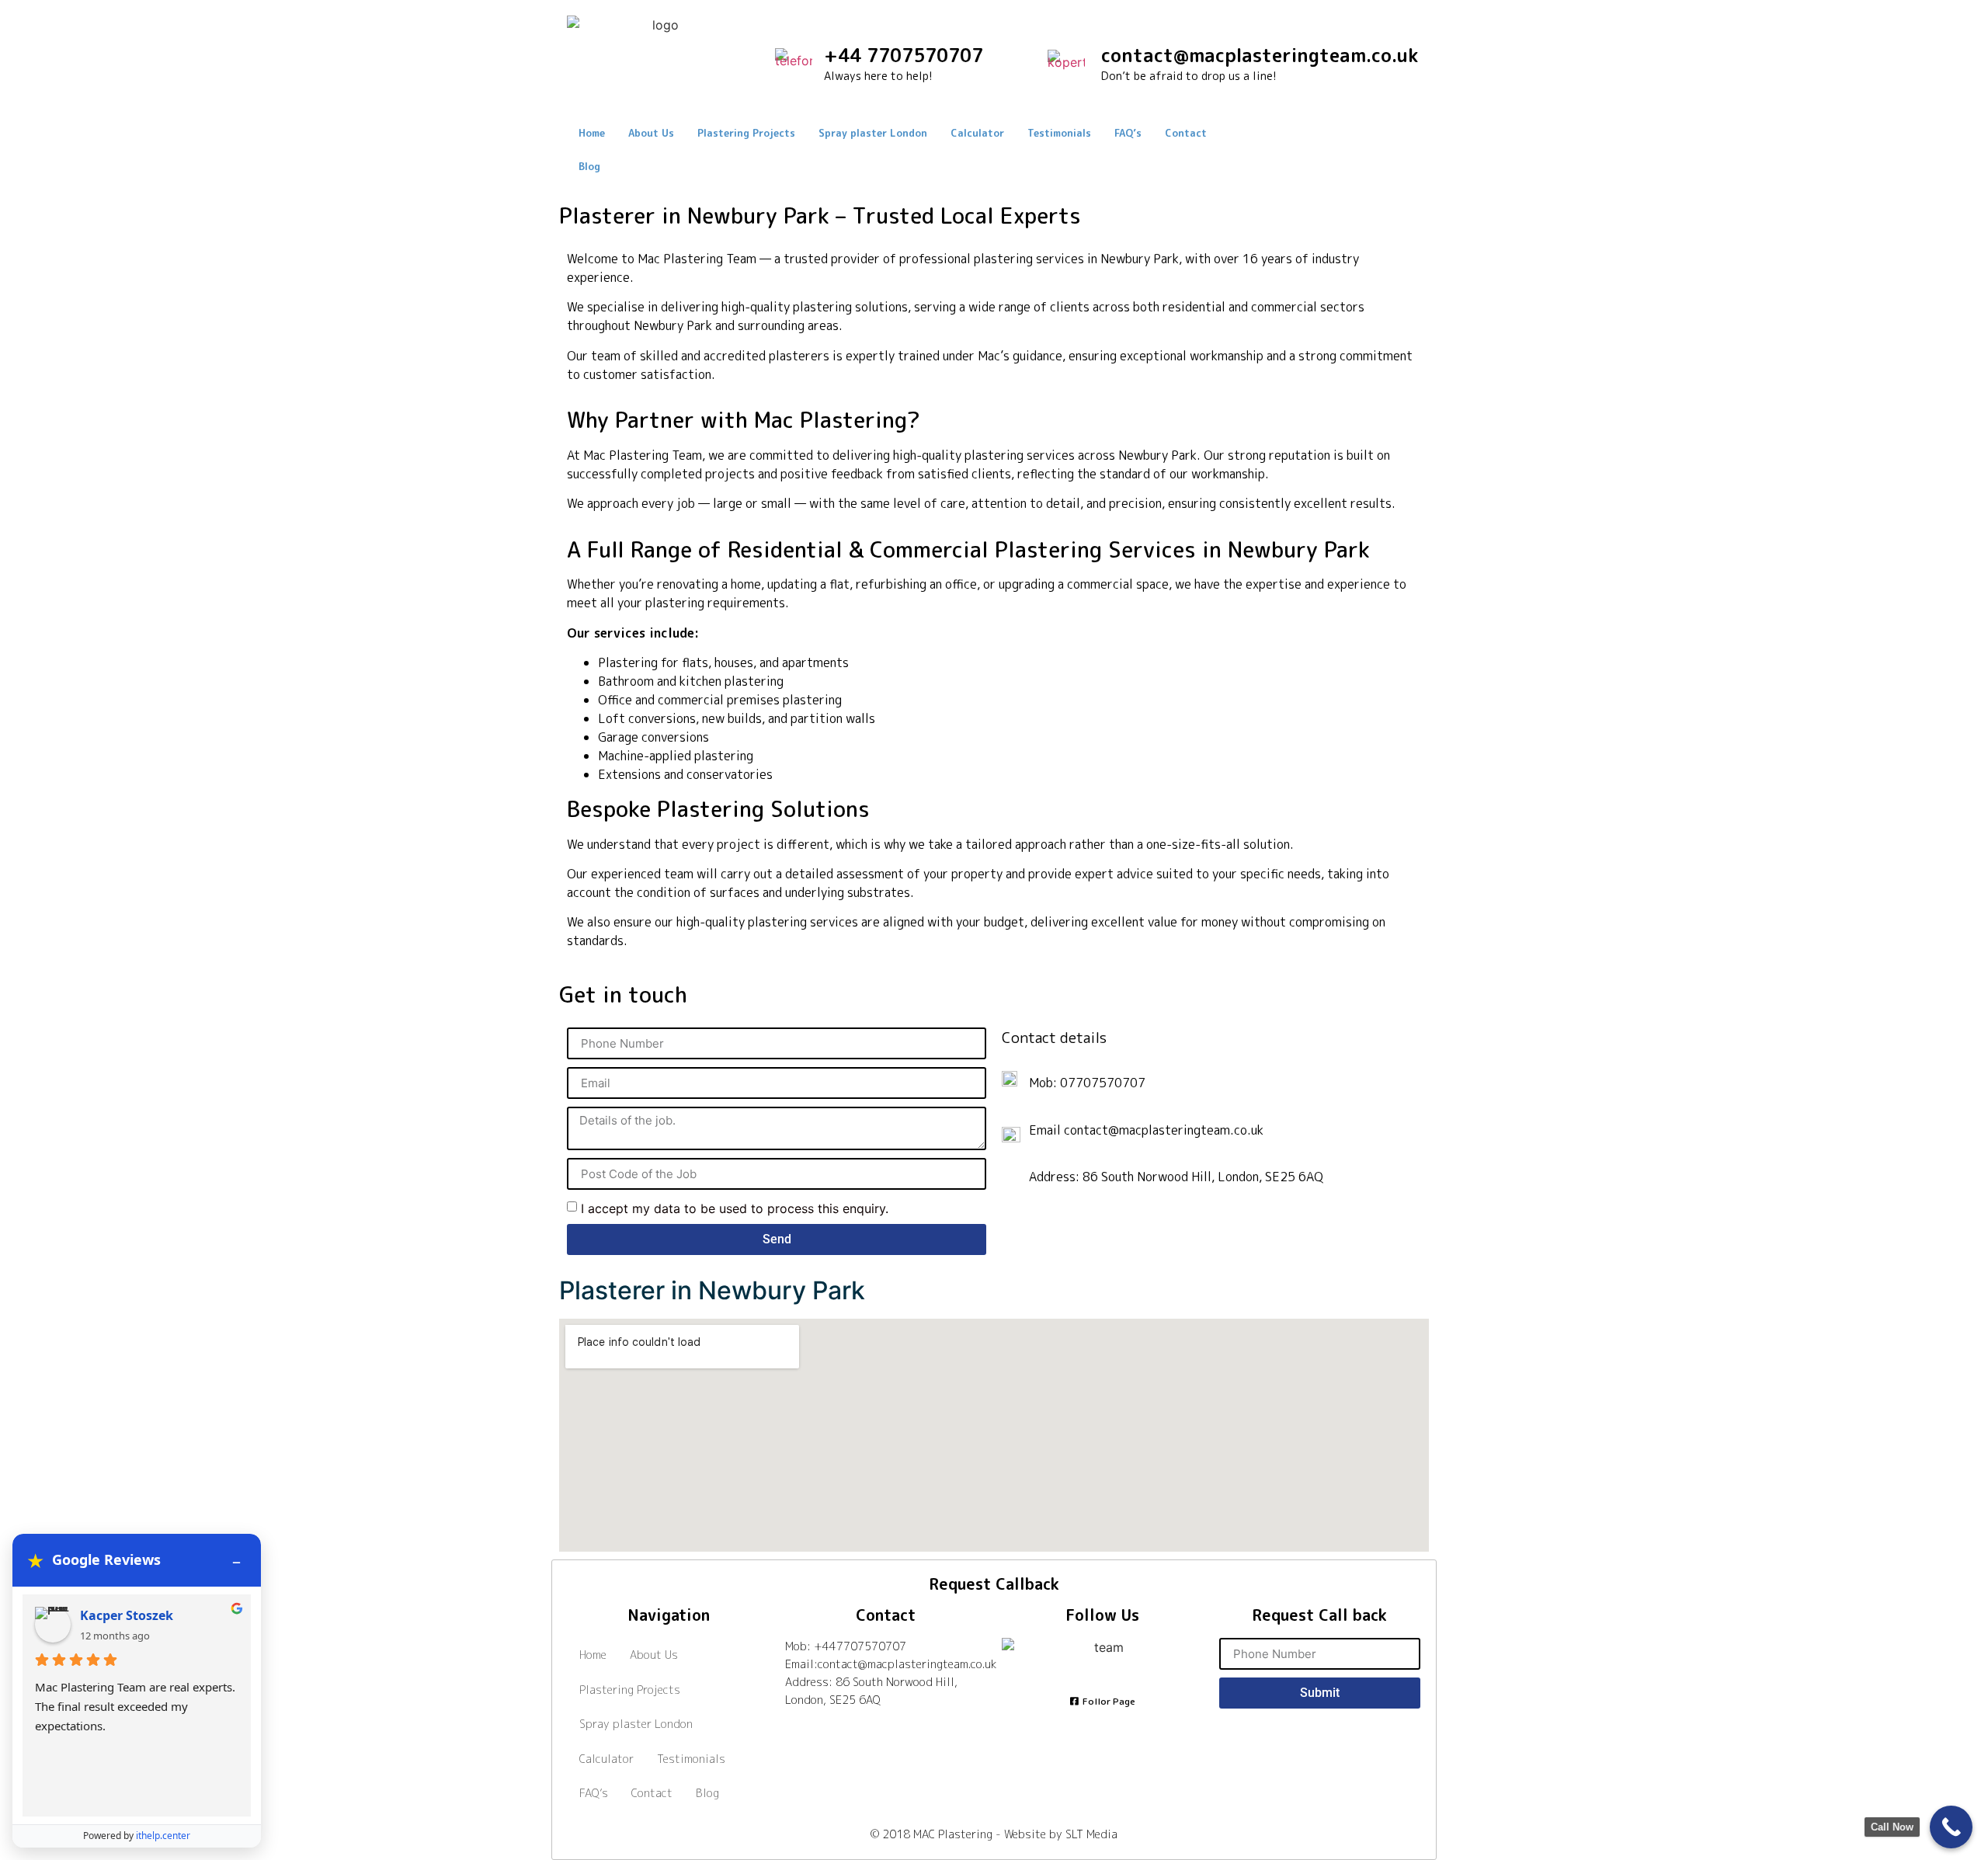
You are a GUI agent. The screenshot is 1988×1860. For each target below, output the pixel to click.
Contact (1186, 133)
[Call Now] (1951, 1827)
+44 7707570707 (904, 55)
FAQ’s (1128, 133)
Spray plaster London (873, 133)
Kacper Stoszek (127, 1615)
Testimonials (1059, 133)
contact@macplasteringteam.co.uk (1260, 55)
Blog (589, 166)
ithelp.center (163, 1836)
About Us (651, 133)
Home (592, 133)
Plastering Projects (746, 133)
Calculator (977, 133)
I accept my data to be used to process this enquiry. (735, 1208)
